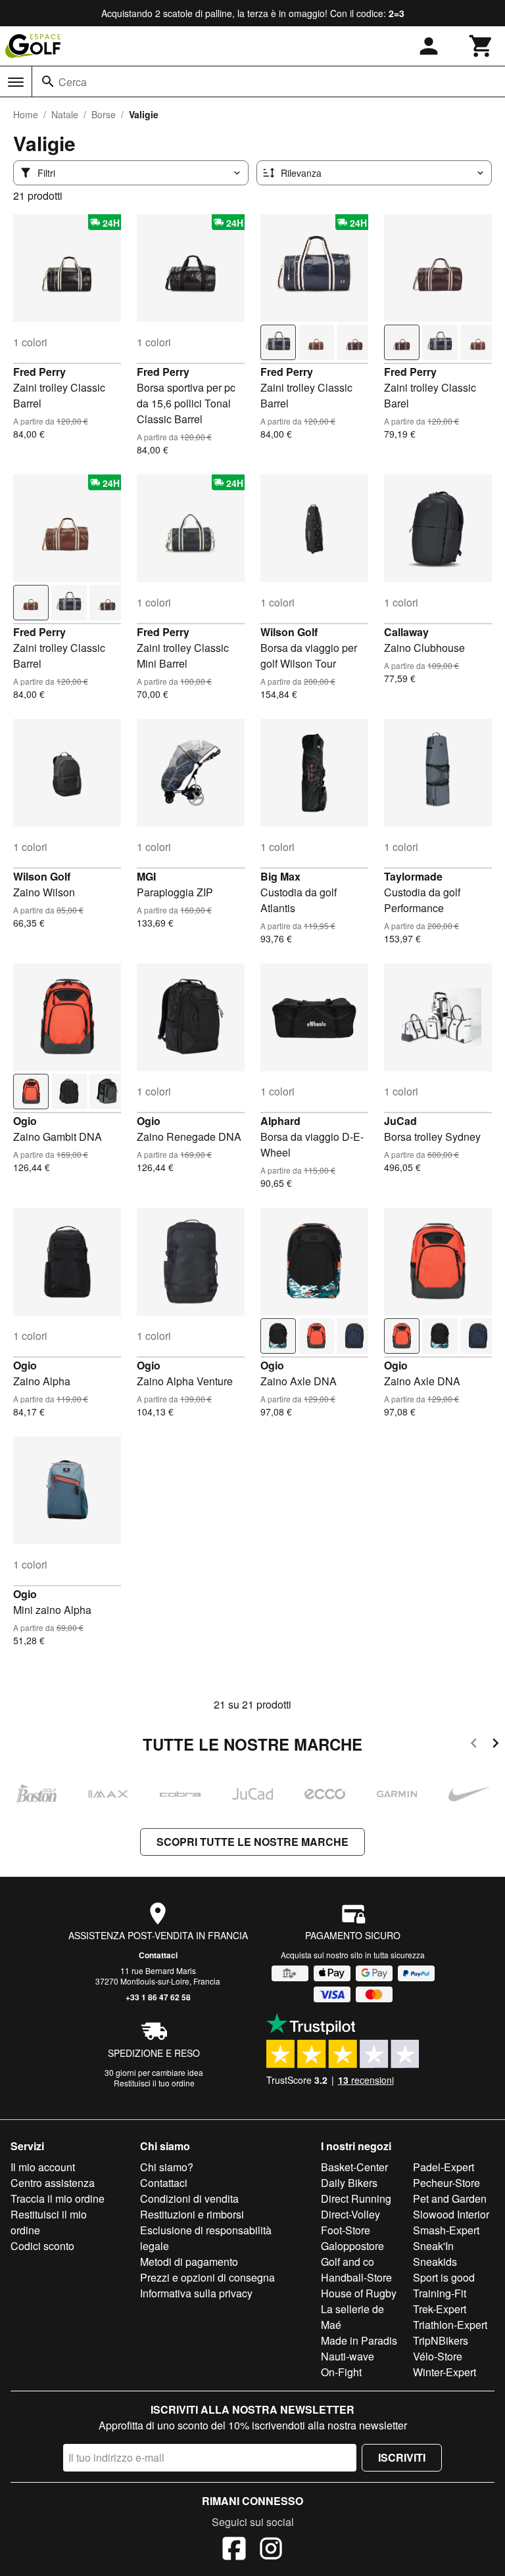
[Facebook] (234, 2550)
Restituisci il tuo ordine (154, 2083)
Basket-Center (354, 2167)
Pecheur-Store (446, 2183)
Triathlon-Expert (450, 2325)
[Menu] (16, 82)
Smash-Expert (446, 2230)
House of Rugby (359, 2293)
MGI (146, 876)
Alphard (280, 1121)
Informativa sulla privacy (196, 2293)
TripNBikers (441, 2340)
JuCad (400, 1121)
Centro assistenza (53, 2183)
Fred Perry (39, 372)
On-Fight (341, 2372)
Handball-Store (356, 2277)
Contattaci (158, 1955)
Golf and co (348, 2262)
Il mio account (43, 2167)
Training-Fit (440, 2293)
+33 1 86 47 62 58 (158, 1997)
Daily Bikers (349, 2183)
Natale (65, 114)
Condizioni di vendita (189, 2198)
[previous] (474, 1745)
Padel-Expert (444, 2167)
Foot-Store (346, 2230)
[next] (495, 1745)
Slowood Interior (451, 2214)
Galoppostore (352, 2246)
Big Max (280, 876)
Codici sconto (42, 2246)
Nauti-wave (348, 2356)
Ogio (25, 1121)
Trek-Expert (440, 2309)
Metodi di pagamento (189, 2262)
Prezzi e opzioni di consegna (207, 2277)
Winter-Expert (445, 2372)
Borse (104, 114)
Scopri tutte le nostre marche (252, 1842)
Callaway (406, 632)
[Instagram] (271, 2550)
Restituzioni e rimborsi (192, 2214)
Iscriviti (402, 2457)
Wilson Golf (289, 632)
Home (26, 114)
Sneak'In (433, 2246)
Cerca (73, 82)
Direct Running (356, 2198)
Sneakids (435, 2262)
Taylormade (413, 876)
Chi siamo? (167, 2167)
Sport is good (444, 2277)
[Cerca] (48, 81)
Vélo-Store (438, 2356)
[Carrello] (481, 46)
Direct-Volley (350, 2214)
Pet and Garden (450, 2198)
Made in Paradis (359, 2340)
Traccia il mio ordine (58, 2198)
